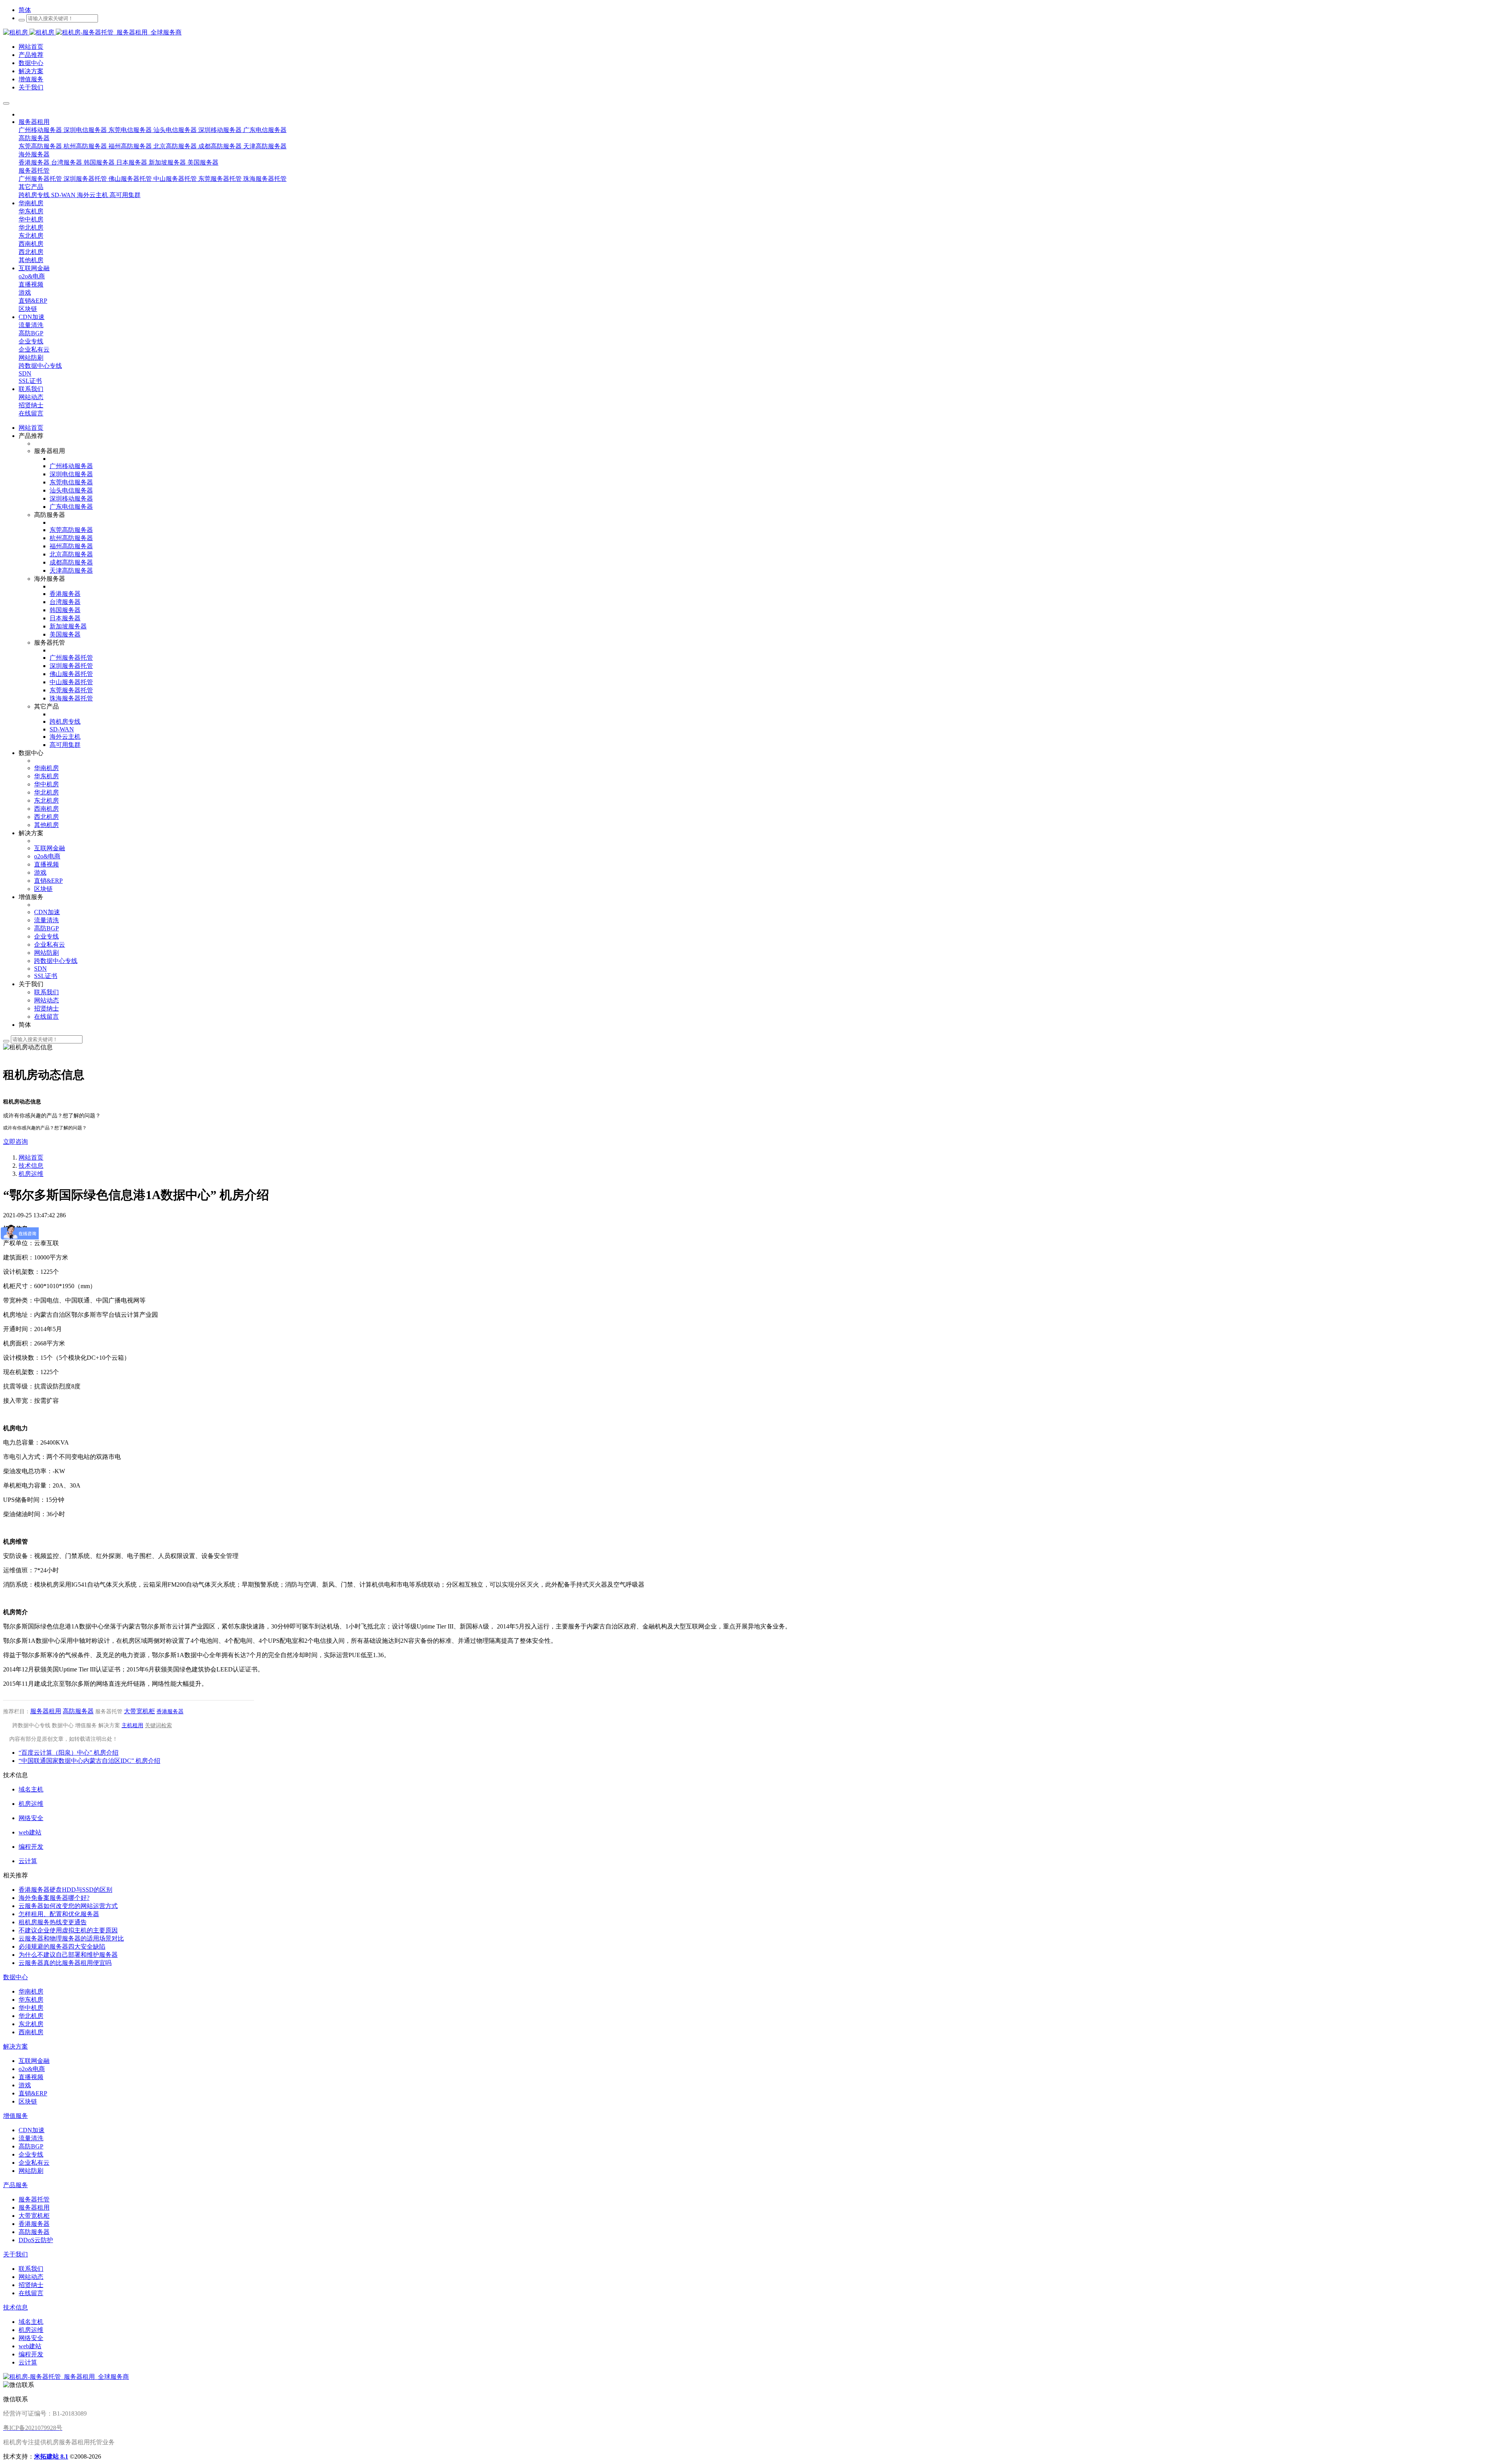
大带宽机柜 (139, 1711)
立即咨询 (15, 1142)
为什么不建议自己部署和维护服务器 (68, 1955)
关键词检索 (158, 1725)
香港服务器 (170, 1712)
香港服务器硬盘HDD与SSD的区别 (65, 1890)
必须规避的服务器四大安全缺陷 (62, 1947)
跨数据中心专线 (31, 1725)
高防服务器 (78, 1711)
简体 (25, 10)
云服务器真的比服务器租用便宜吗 (65, 1963)
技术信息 (31, 1166)
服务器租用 (46, 1711)
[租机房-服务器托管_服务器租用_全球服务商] (29, 32)
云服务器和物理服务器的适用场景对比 (71, 1938)
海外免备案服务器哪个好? (54, 1898)
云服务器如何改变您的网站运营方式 (68, 1906)
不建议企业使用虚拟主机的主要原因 (68, 1930)
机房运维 (31, 1174)
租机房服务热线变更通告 (53, 1922)
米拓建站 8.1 (51, 2456)
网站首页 (31, 428)
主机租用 (132, 1725)
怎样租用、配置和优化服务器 (59, 1914)
